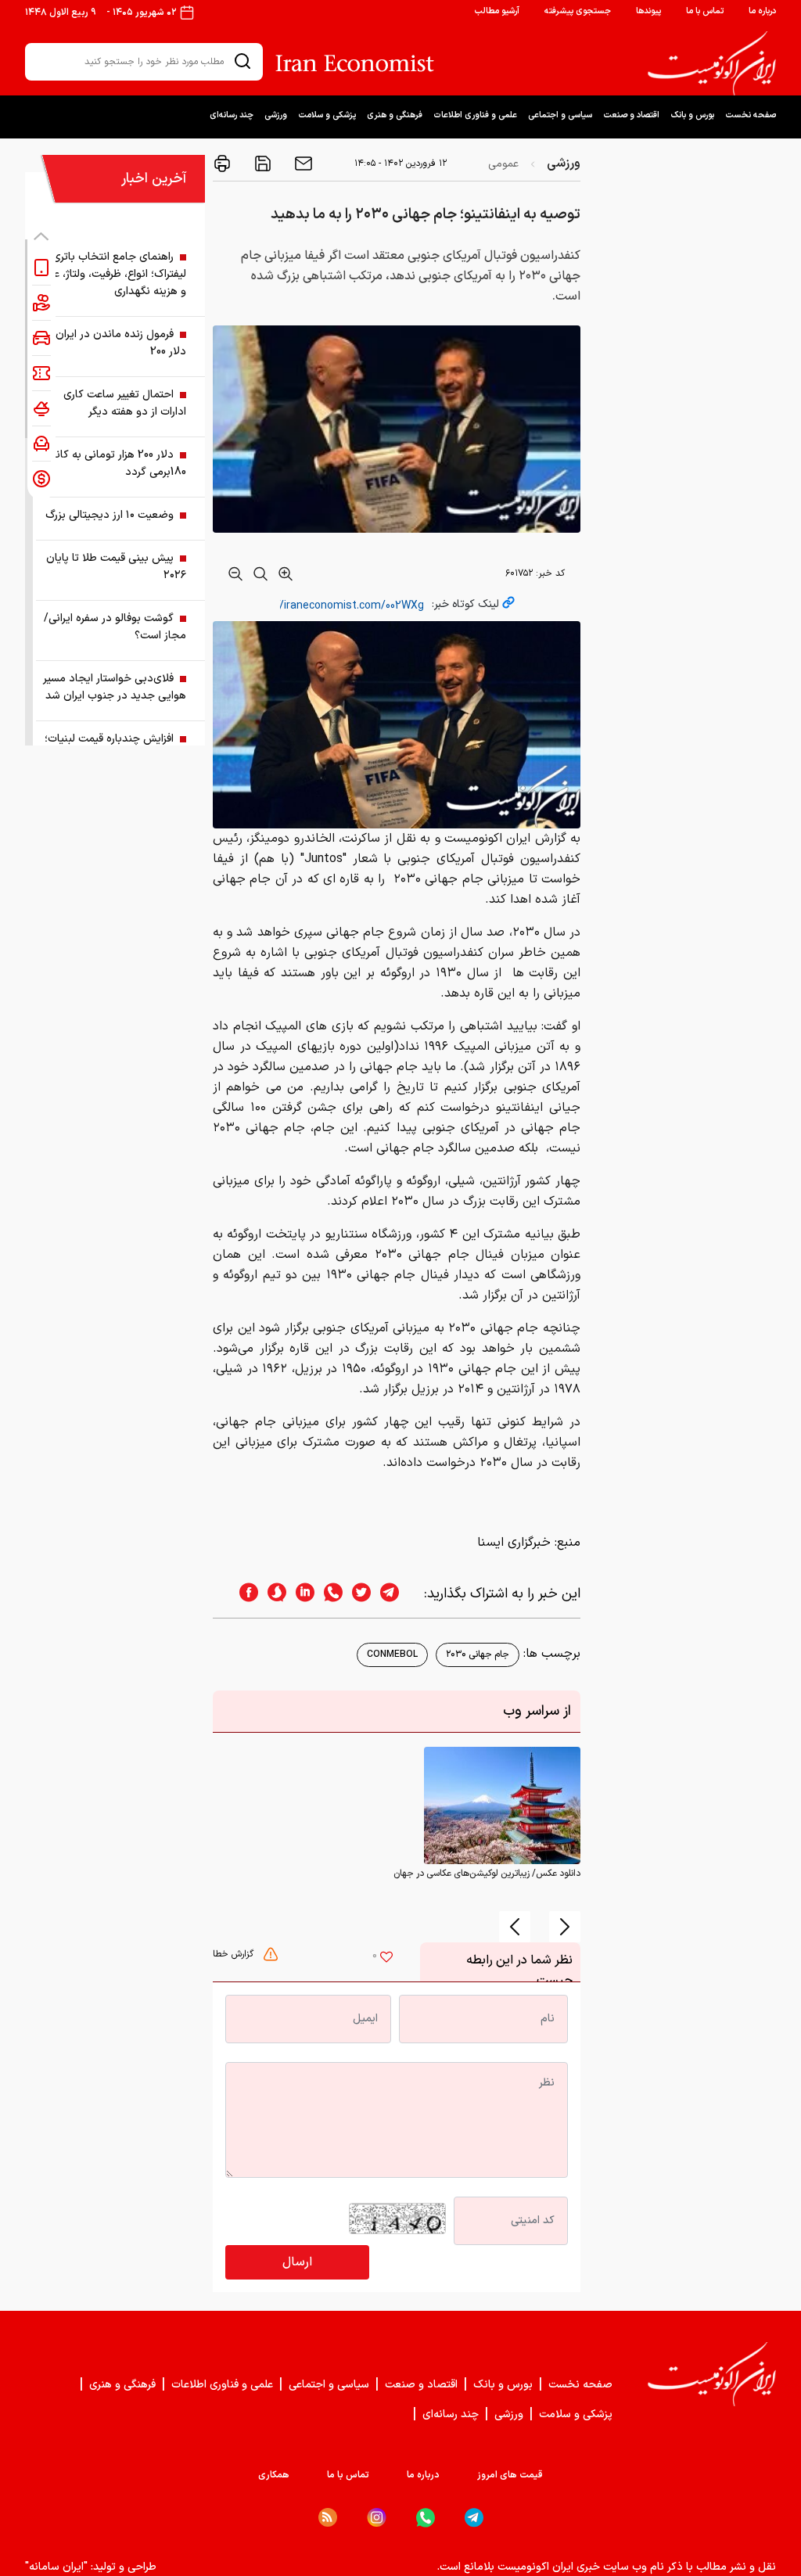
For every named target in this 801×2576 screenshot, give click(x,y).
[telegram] (397, 1594)
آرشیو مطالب (497, 11)
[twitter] (357, 1594)
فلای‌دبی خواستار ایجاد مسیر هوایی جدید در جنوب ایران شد (115, 687)
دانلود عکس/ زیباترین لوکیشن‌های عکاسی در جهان (487, 1874)
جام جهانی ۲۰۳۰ (478, 1654)
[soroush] (272, 1594)
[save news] (261, 163)
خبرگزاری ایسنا (514, 1543)
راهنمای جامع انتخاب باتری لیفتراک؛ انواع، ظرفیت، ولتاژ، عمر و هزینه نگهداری (115, 274)
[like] (386, 1959)
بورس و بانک (692, 115)
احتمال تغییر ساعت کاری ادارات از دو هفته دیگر (125, 403)
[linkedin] (300, 1594)
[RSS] (328, 2517)
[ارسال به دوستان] (302, 163)
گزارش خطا (235, 1954)
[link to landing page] (712, 63)
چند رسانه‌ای (232, 115)
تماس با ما (705, 11)
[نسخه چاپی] (222, 163)
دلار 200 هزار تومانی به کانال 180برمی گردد (116, 463)
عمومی (503, 164)
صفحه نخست (751, 115)
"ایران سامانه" (56, 2567)
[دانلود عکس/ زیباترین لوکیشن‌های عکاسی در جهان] (502, 1805)
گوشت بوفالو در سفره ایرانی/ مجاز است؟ (115, 627)
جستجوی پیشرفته (578, 11)
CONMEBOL (392, 1654)
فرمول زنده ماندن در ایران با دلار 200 (116, 343)
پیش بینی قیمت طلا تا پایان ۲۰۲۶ (116, 567)
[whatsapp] (329, 1594)
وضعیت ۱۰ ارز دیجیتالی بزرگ (110, 515)
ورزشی (276, 115)
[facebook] (244, 1594)
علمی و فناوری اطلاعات (475, 115)
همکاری (274, 2475)
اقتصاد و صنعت (631, 115)
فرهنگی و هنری (395, 115)
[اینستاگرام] (377, 2518)
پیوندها (648, 11)
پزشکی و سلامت (327, 115)
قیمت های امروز (510, 2475)
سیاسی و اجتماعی (560, 115)
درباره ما (762, 11)
